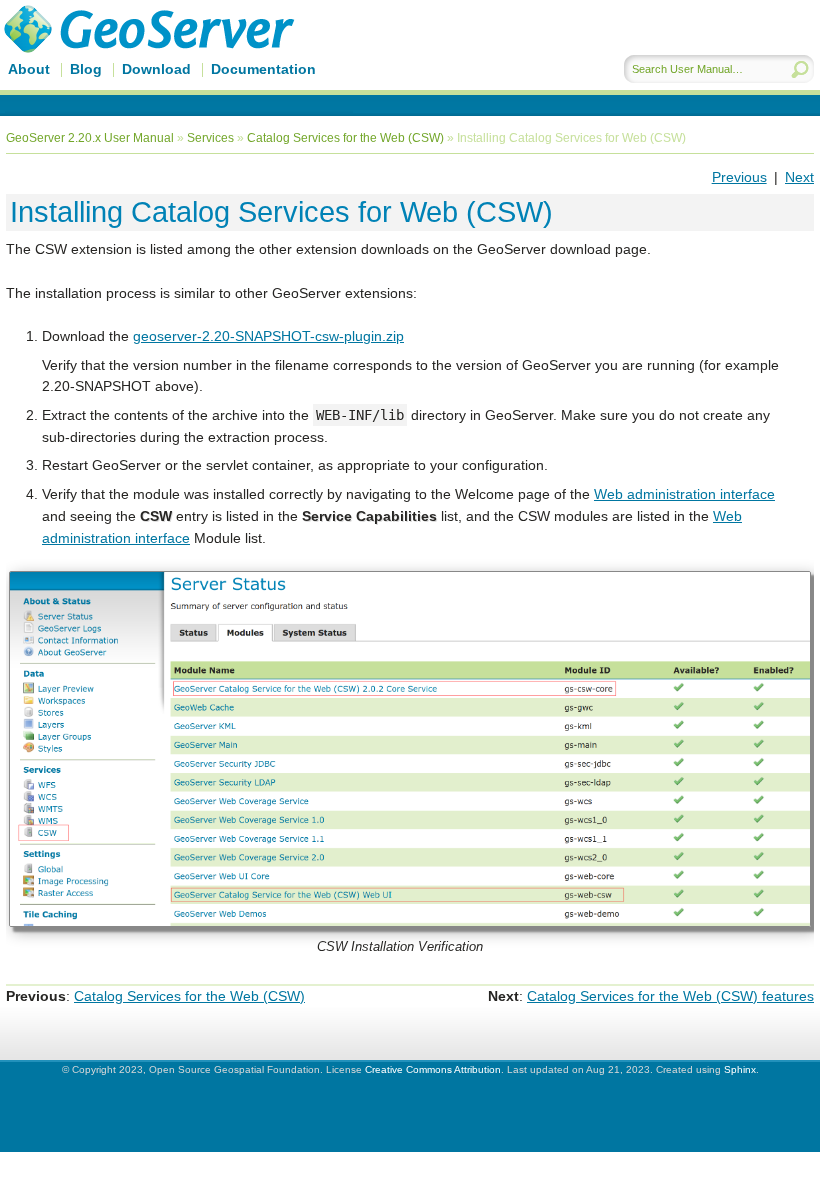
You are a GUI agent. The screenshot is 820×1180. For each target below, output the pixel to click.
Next (799, 177)
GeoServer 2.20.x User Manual (90, 138)
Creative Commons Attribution (433, 1069)
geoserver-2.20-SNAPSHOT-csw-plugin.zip (268, 336)
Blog (86, 69)
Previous (739, 177)
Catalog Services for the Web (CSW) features (670, 996)
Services (210, 138)
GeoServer (176, 57)
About (29, 69)
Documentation (263, 69)
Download (156, 69)
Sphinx (740, 1069)
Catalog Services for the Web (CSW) (345, 138)
